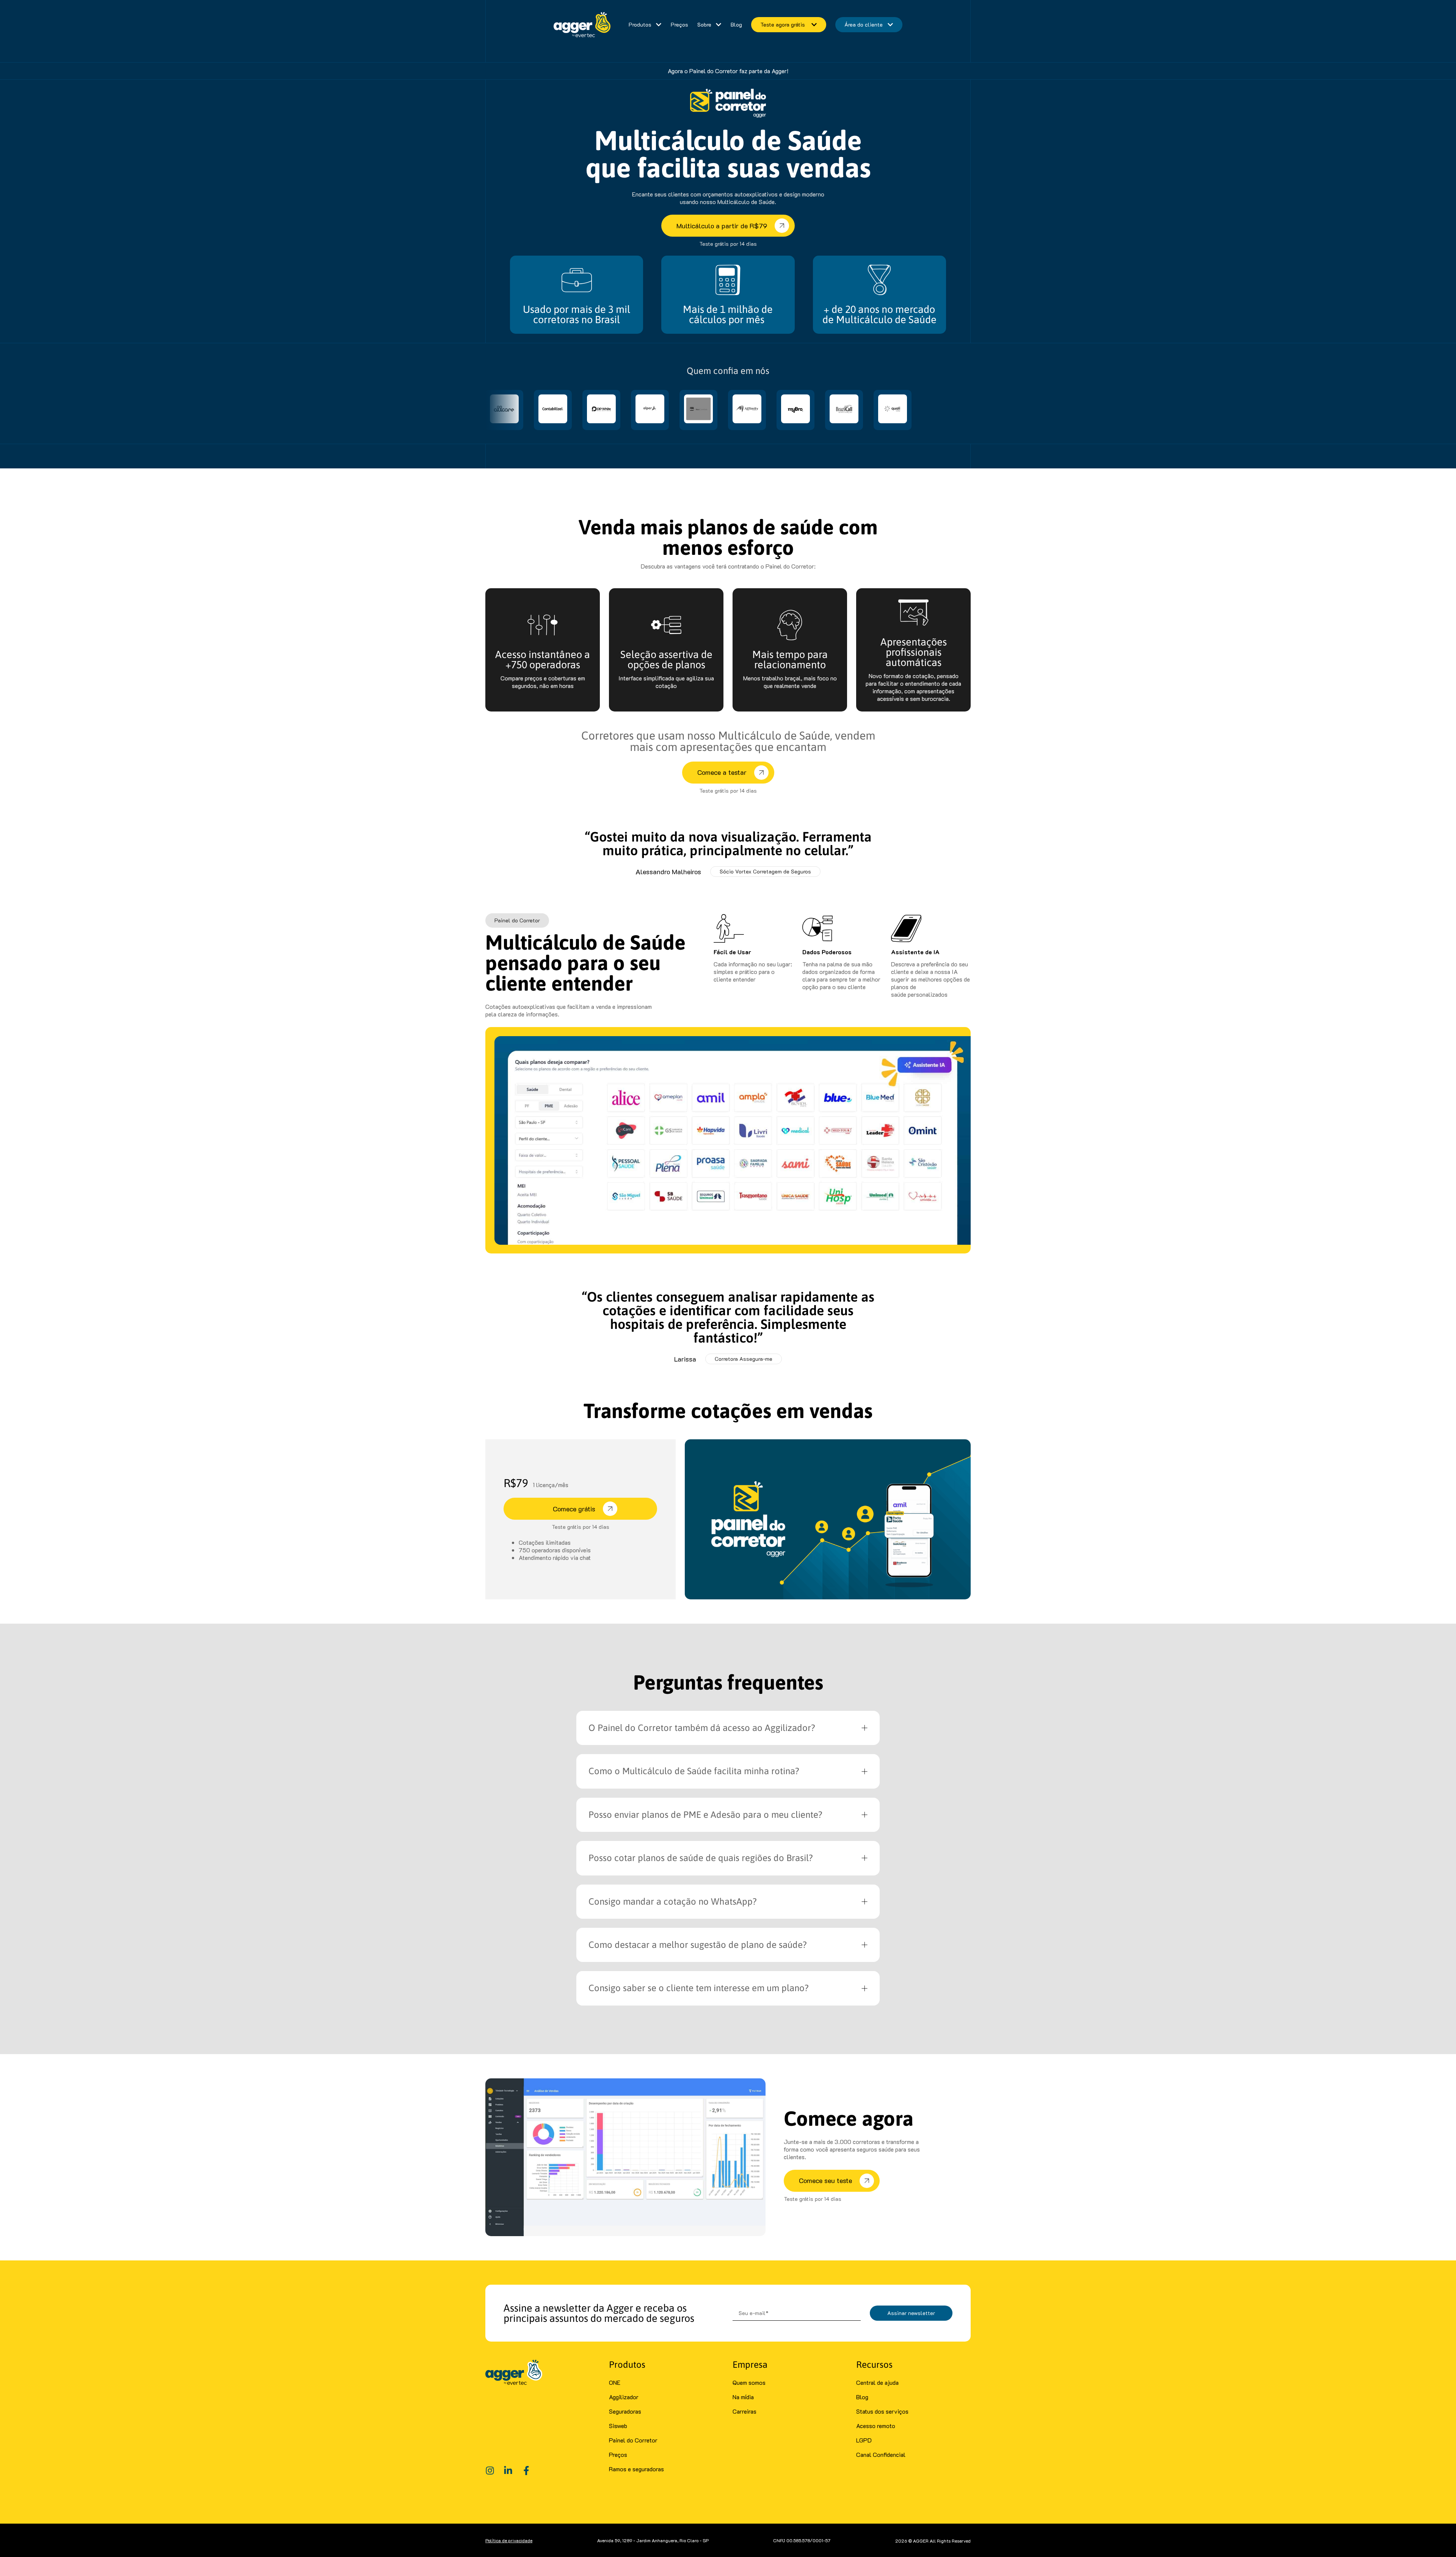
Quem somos (749, 2382)
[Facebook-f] (526, 2471)
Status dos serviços (882, 2411)
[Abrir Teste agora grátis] (813, 25)
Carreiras (744, 2411)
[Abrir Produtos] (659, 25)
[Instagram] (490, 2471)
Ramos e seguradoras (636, 2469)
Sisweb (618, 2426)
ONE (615, 2382)
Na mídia (743, 2397)
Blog (862, 2397)
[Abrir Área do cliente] (890, 25)
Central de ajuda (877, 2382)
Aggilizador (624, 2397)
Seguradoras (625, 2411)
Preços (618, 2454)
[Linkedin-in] (508, 2471)
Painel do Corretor (633, 2440)
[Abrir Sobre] (719, 25)
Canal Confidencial (881, 2454)
